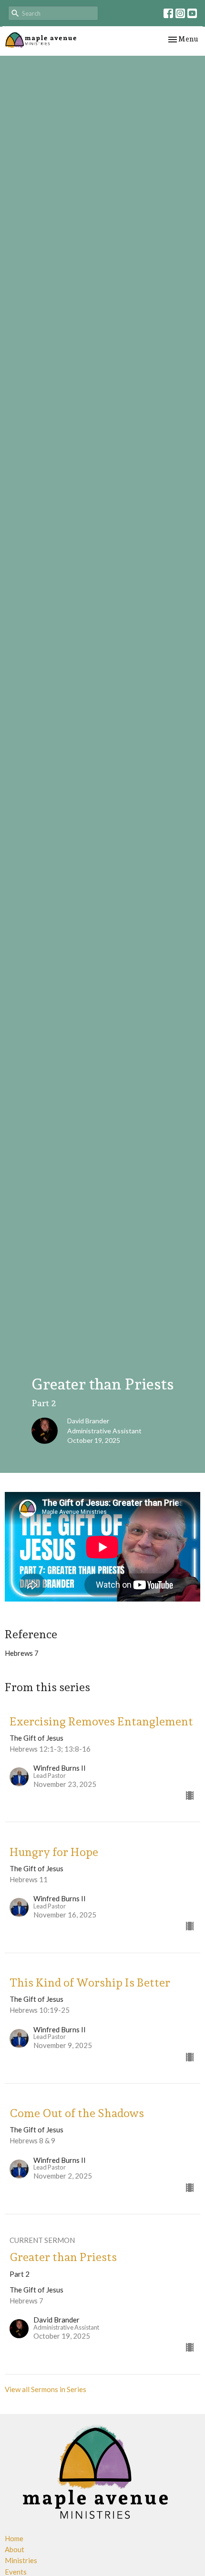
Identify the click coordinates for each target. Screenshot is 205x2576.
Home (14, 2538)
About (15, 2549)
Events (16, 2572)
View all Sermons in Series (46, 2389)
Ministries (21, 2560)
